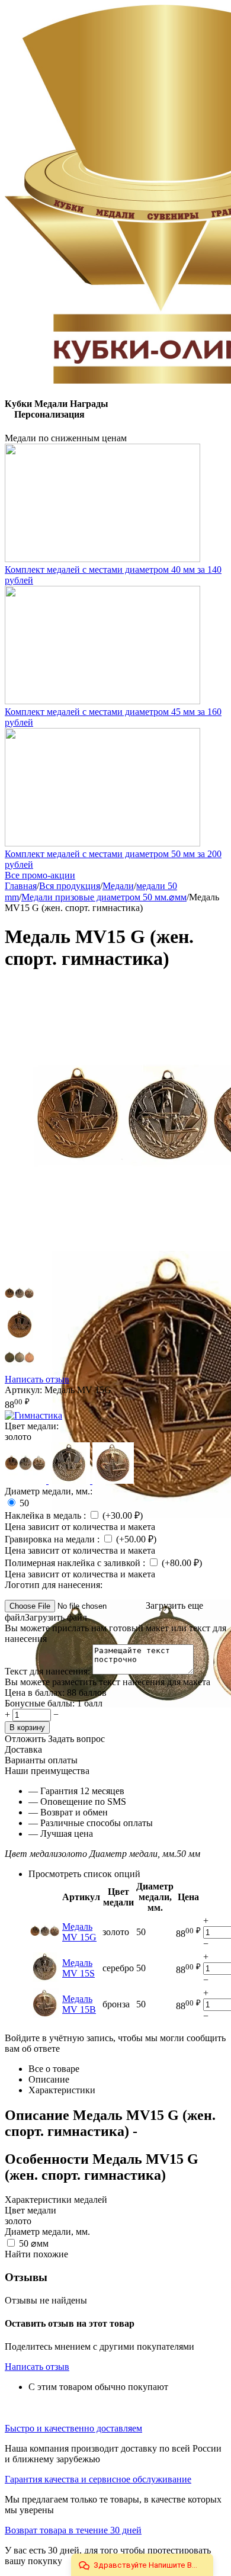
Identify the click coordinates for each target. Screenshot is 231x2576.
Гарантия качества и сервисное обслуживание (98, 2479)
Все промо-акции (40, 875)
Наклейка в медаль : (46, 1515)
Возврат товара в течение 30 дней (73, 2530)
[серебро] (70, 1481)
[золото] (27, 1481)
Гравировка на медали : (53, 1539)
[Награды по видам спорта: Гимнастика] (33, 1415)
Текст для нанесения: (49, 1671)
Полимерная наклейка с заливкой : (76, 1563)
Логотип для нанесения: (54, 1585)
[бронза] (113, 1481)
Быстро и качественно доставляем (73, 2428)
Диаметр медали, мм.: (49, 1491)
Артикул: (23, 1390)
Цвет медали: (32, 1426)
